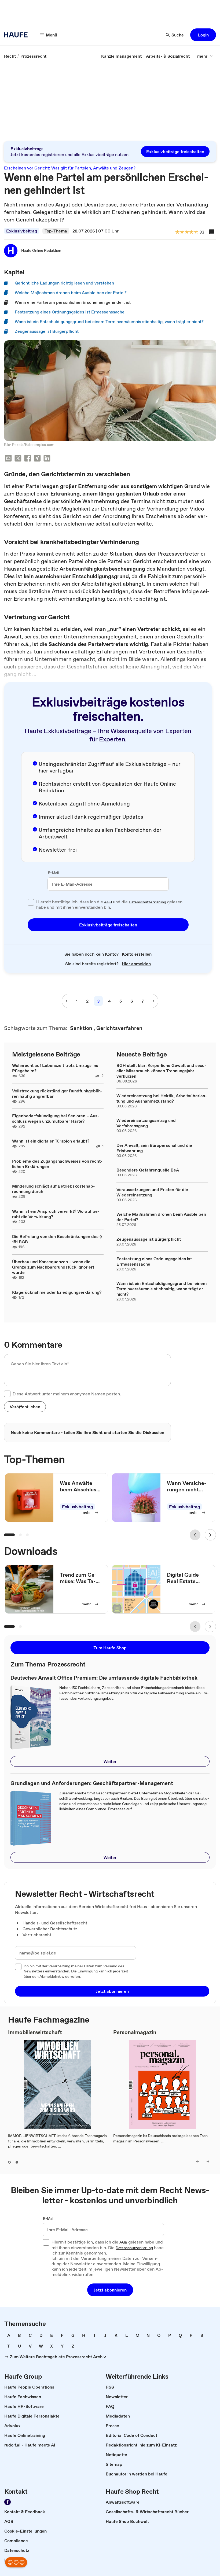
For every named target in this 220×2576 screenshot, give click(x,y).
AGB (108, 902)
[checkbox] (31, 902)
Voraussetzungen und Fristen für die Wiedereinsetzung (152, 1192)
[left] (198, 2161)
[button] (203, 35)
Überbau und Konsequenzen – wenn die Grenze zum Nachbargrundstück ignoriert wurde (53, 1267)
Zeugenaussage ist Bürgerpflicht (149, 1239)
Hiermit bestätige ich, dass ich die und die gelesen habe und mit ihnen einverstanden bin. (109, 905)
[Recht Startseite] (17, 35)
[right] (208, 2161)
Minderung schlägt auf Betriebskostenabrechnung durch (54, 1189)
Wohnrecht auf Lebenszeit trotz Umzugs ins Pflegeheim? (55, 1068)
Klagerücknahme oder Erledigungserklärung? (57, 1292)
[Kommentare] (212, 232)
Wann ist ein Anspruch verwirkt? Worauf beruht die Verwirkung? (56, 1214)
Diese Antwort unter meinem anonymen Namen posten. (67, 1394)
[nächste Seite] (153, 1001)
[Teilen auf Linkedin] (47, 459)
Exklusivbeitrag (22, 231)
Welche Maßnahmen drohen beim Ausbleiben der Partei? (161, 1217)
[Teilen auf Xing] (37, 459)
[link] (10, 56)
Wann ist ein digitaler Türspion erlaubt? (51, 1141)
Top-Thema (56, 231)
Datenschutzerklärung (147, 902)
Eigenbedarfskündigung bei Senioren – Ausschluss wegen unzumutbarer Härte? (56, 1118)
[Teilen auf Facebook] (28, 459)
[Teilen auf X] (18, 459)
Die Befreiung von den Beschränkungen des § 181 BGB (57, 1239)
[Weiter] (210, 1535)
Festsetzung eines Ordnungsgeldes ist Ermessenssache (154, 1261)
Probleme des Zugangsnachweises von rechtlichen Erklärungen (57, 1164)
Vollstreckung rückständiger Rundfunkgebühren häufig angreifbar (57, 1093)
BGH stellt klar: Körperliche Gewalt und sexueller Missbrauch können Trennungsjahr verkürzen (161, 1071)
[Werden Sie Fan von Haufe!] (8, 2502)
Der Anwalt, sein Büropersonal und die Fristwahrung (154, 1148)
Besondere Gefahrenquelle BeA (148, 1170)
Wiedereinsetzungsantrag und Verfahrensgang (146, 1123)
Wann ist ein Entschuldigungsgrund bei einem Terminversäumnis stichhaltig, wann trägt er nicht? (162, 1289)
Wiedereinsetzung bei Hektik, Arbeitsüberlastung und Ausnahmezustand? (162, 1098)
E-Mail (54, 873)
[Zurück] (195, 1535)
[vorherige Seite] (67, 1001)
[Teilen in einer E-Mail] (8, 459)
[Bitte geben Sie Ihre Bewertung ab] (196, 232)
